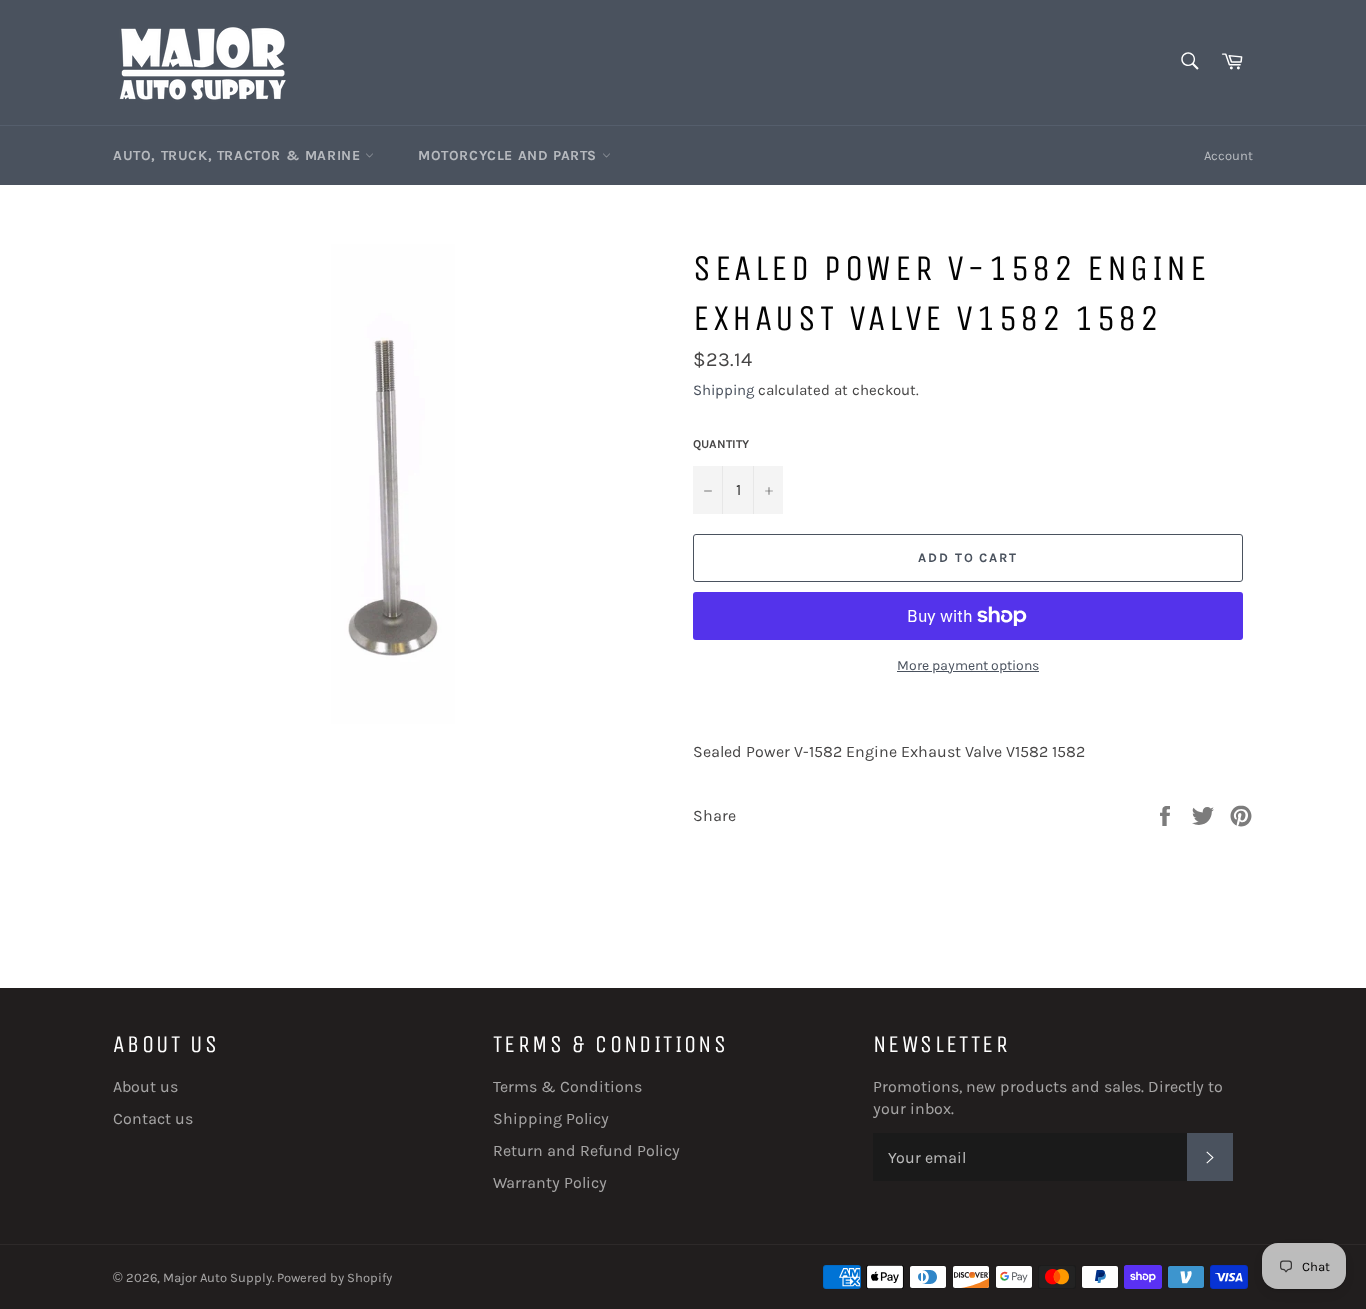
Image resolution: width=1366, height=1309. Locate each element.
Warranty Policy (550, 1182)
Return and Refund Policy (586, 1150)
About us (145, 1086)
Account (1228, 155)
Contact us (153, 1118)
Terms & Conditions (567, 1086)
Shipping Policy (551, 1118)
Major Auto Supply (217, 1277)
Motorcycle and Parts (510, 155)
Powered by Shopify (334, 1277)
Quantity (721, 444)
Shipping (723, 390)
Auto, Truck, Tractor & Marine (239, 155)
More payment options (968, 665)
